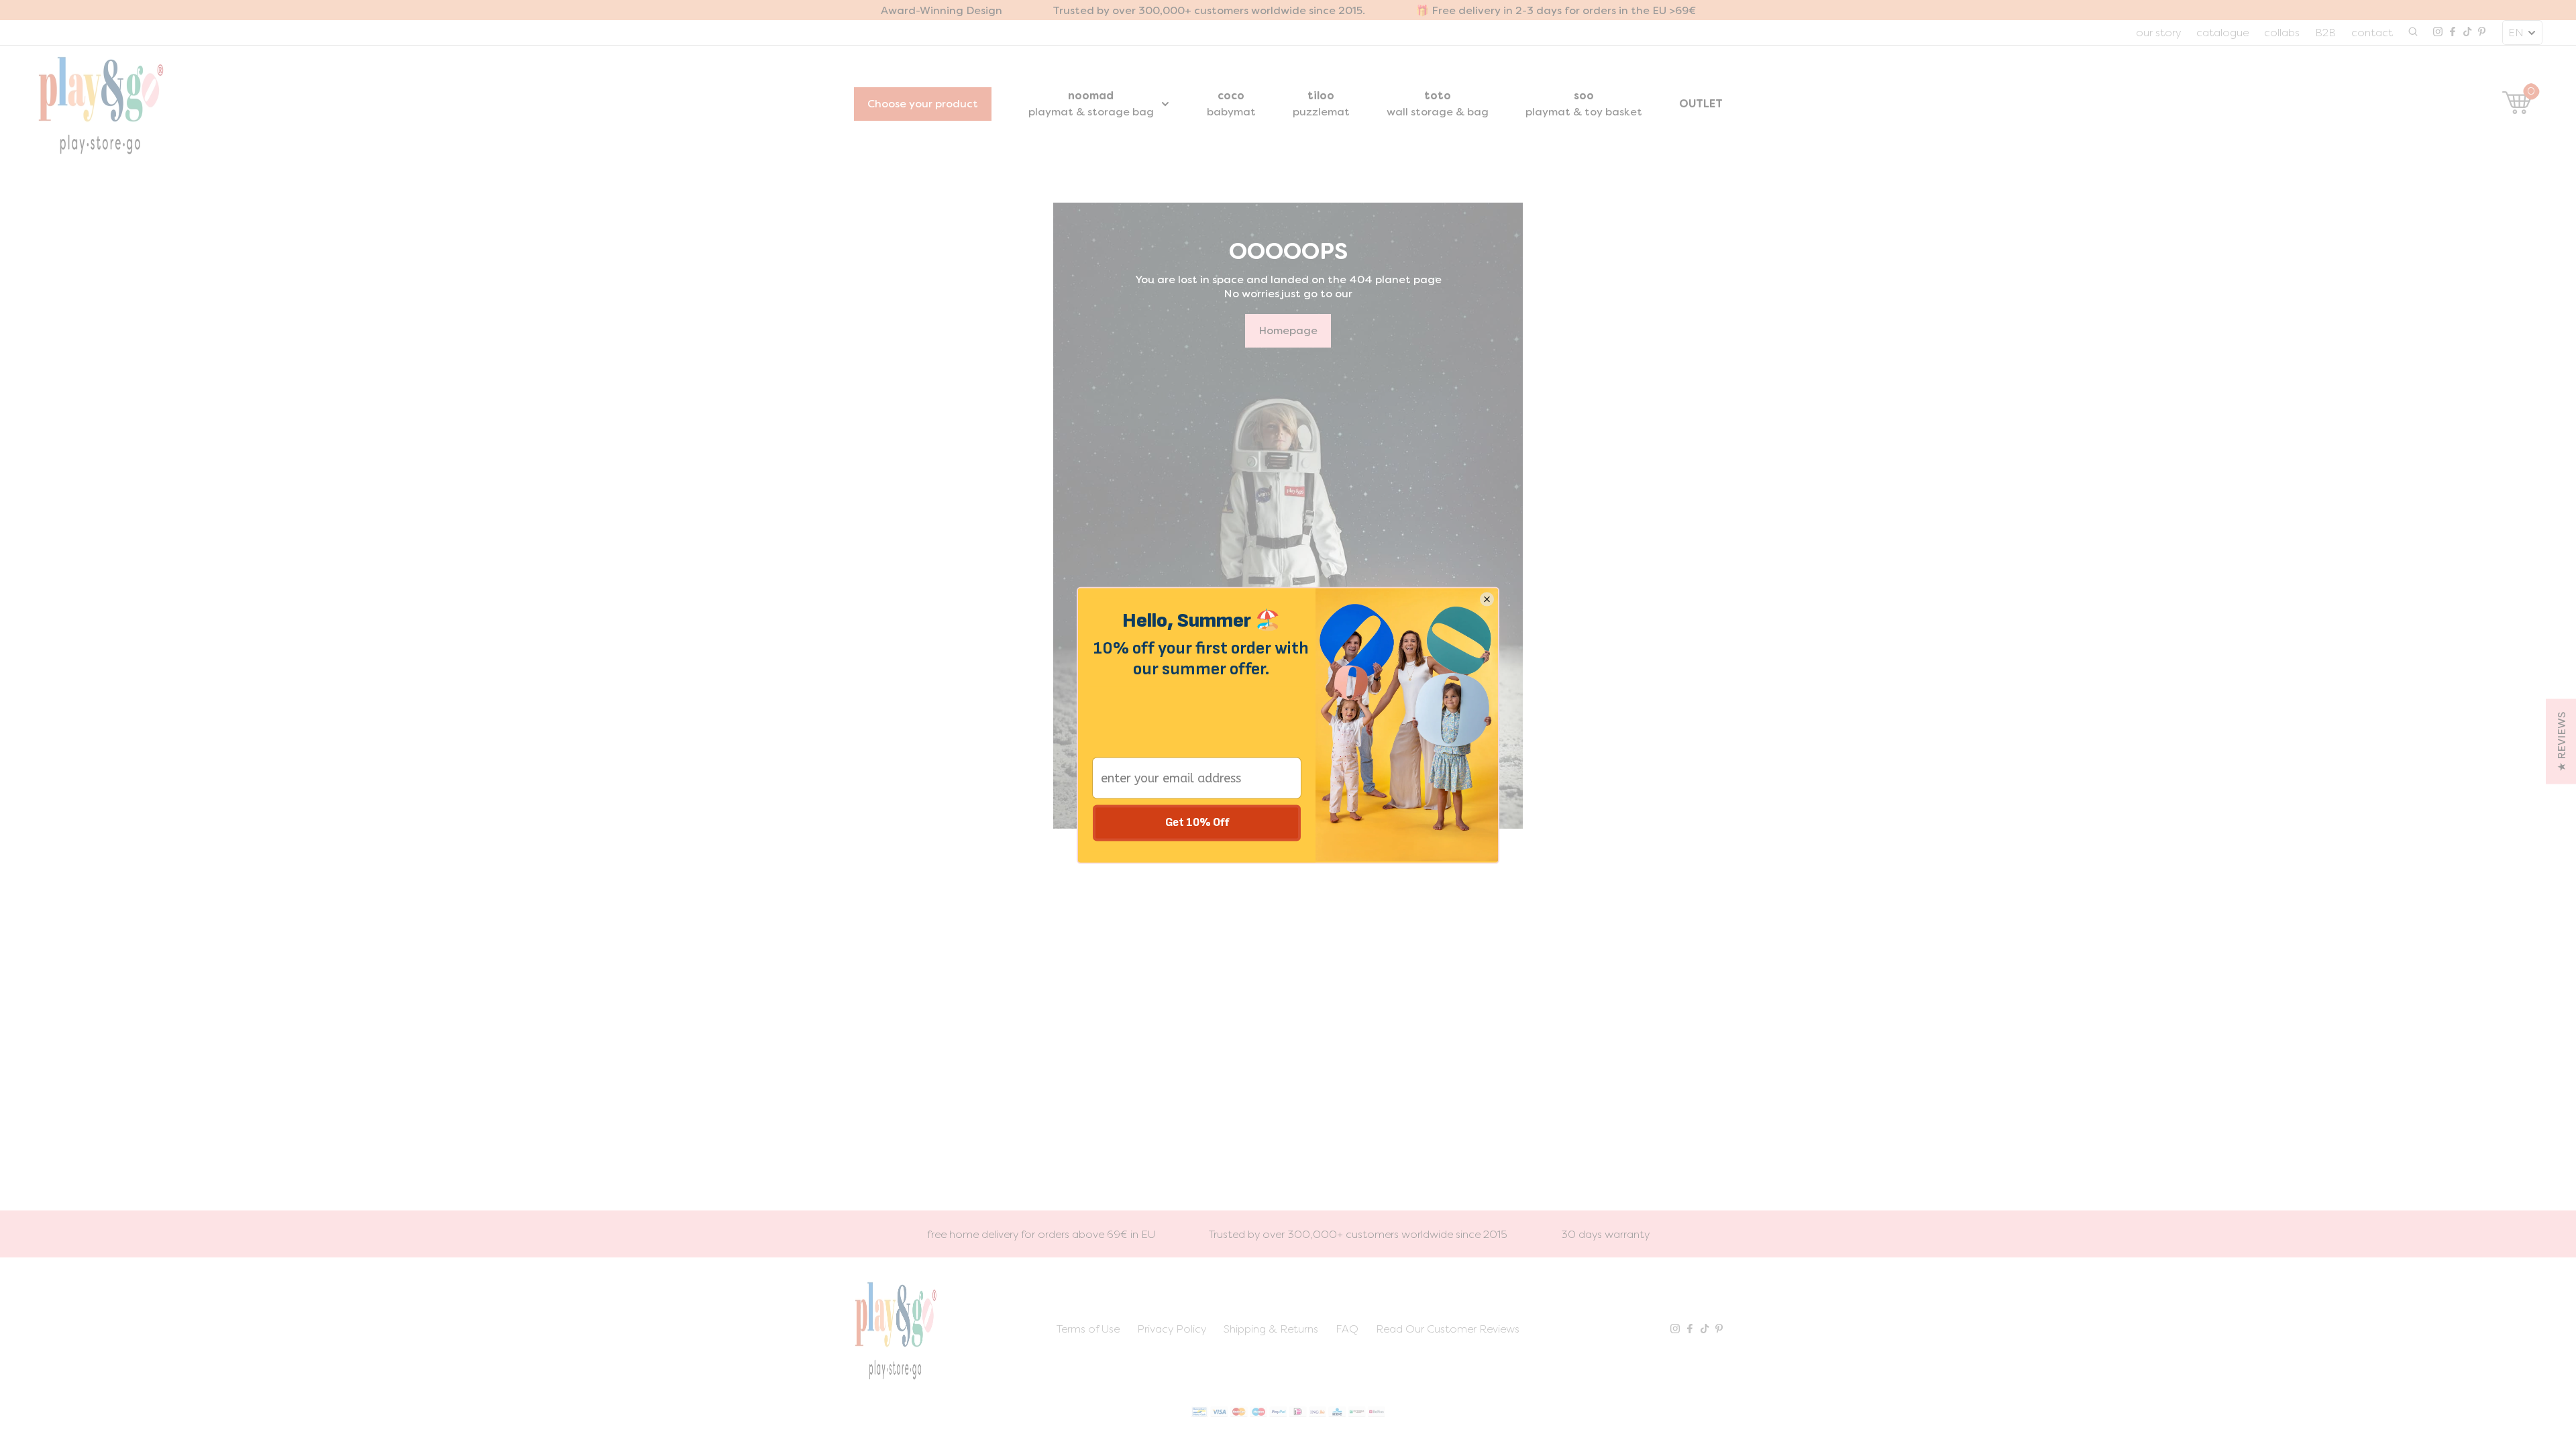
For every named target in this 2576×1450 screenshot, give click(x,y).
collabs (2282, 33)
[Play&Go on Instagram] (2438, 33)
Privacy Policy (1172, 1329)
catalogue (2222, 33)
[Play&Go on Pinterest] (2482, 33)
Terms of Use (1088, 1329)
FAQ (1347, 1329)
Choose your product (923, 104)
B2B (2325, 33)
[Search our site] (2413, 33)
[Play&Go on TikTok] (2467, 33)
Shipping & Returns (1271, 1329)
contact (2372, 33)
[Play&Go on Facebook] (2453, 33)
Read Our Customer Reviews (1448, 1329)
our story (2158, 33)
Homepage (1288, 330)
